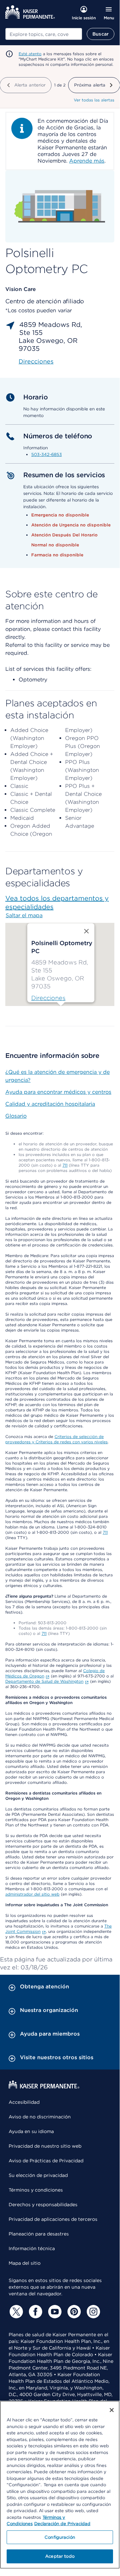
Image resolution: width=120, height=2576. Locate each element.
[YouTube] (54, 2312)
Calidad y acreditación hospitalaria (50, 1104)
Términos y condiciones (36, 2190)
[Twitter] (15, 2312)
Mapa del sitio (25, 2263)
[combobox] (44, 34)
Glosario (16, 1116)
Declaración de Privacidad (62, 2524)
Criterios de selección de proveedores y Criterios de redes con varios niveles (57, 1439)
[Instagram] (92, 2312)
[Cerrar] (112, 2410)
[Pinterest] (73, 2312)
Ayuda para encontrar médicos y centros (58, 1092)
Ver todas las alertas (94, 100)
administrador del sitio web (32, 1894)
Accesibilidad (24, 2102)
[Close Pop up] (86, 931)
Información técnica (32, 2248)
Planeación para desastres (39, 2234)
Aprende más (87, 161)
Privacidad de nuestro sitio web (45, 2146)
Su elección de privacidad (38, 2175)
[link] (48, 998)
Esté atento (30, 54)
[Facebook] (35, 2312)
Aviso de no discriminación (40, 2117)
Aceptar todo (60, 2556)
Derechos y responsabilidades (43, 2205)
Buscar (101, 34)
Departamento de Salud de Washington (44, 1681)
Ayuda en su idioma (31, 2131)
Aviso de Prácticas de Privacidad (46, 2161)
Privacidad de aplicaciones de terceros (53, 2219)
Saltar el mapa (24, 915)
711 (65, 1165)
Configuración (60, 2537)
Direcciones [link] (36, 361)
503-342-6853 (47, 454)
